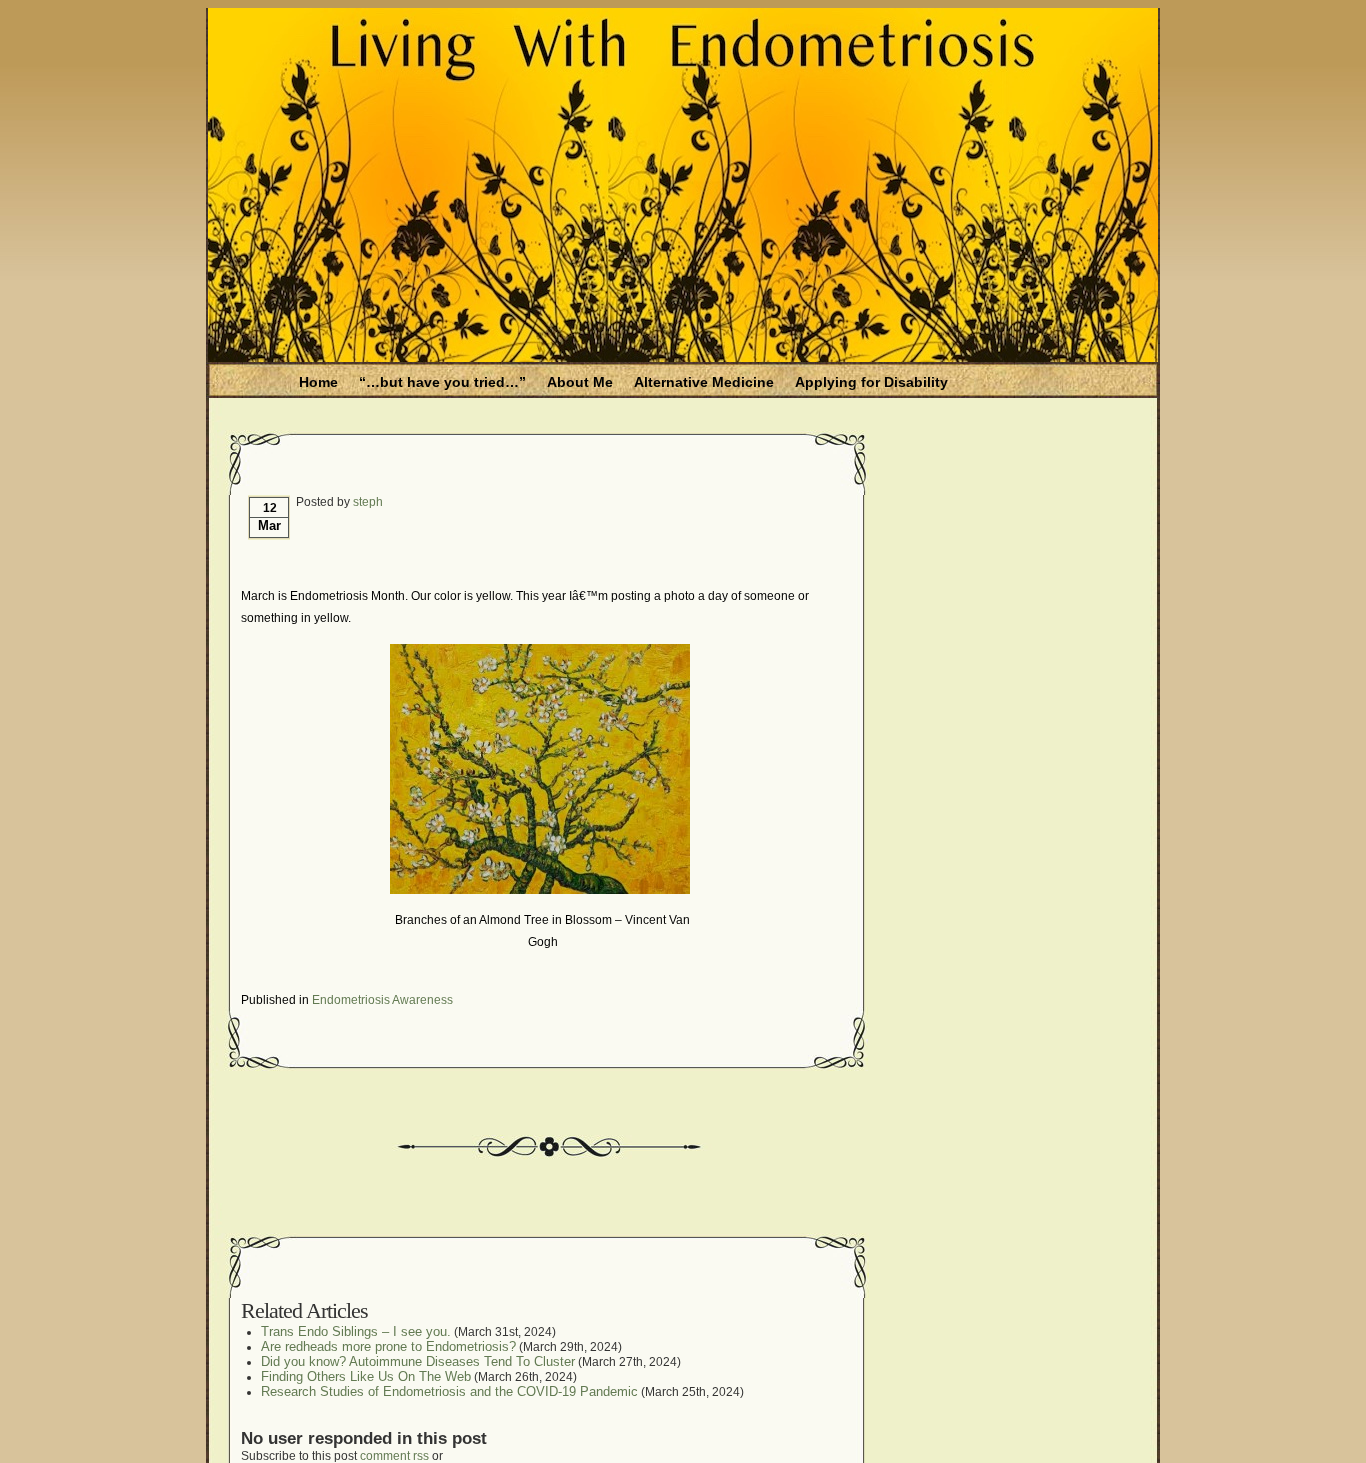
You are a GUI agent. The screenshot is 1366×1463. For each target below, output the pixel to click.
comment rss (394, 1456)
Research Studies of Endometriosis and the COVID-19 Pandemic (449, 1391)
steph (368, 502)
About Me (580, 382)
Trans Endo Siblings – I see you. (356, 1331)
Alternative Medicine (704, 382)
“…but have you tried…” (442, 382)
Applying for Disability (871, 382)
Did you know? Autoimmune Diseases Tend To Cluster (418, 1361)
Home (318, 382)
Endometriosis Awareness (382, 1000)
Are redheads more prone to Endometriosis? (388, 1346)
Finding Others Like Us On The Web (366, 1376)
